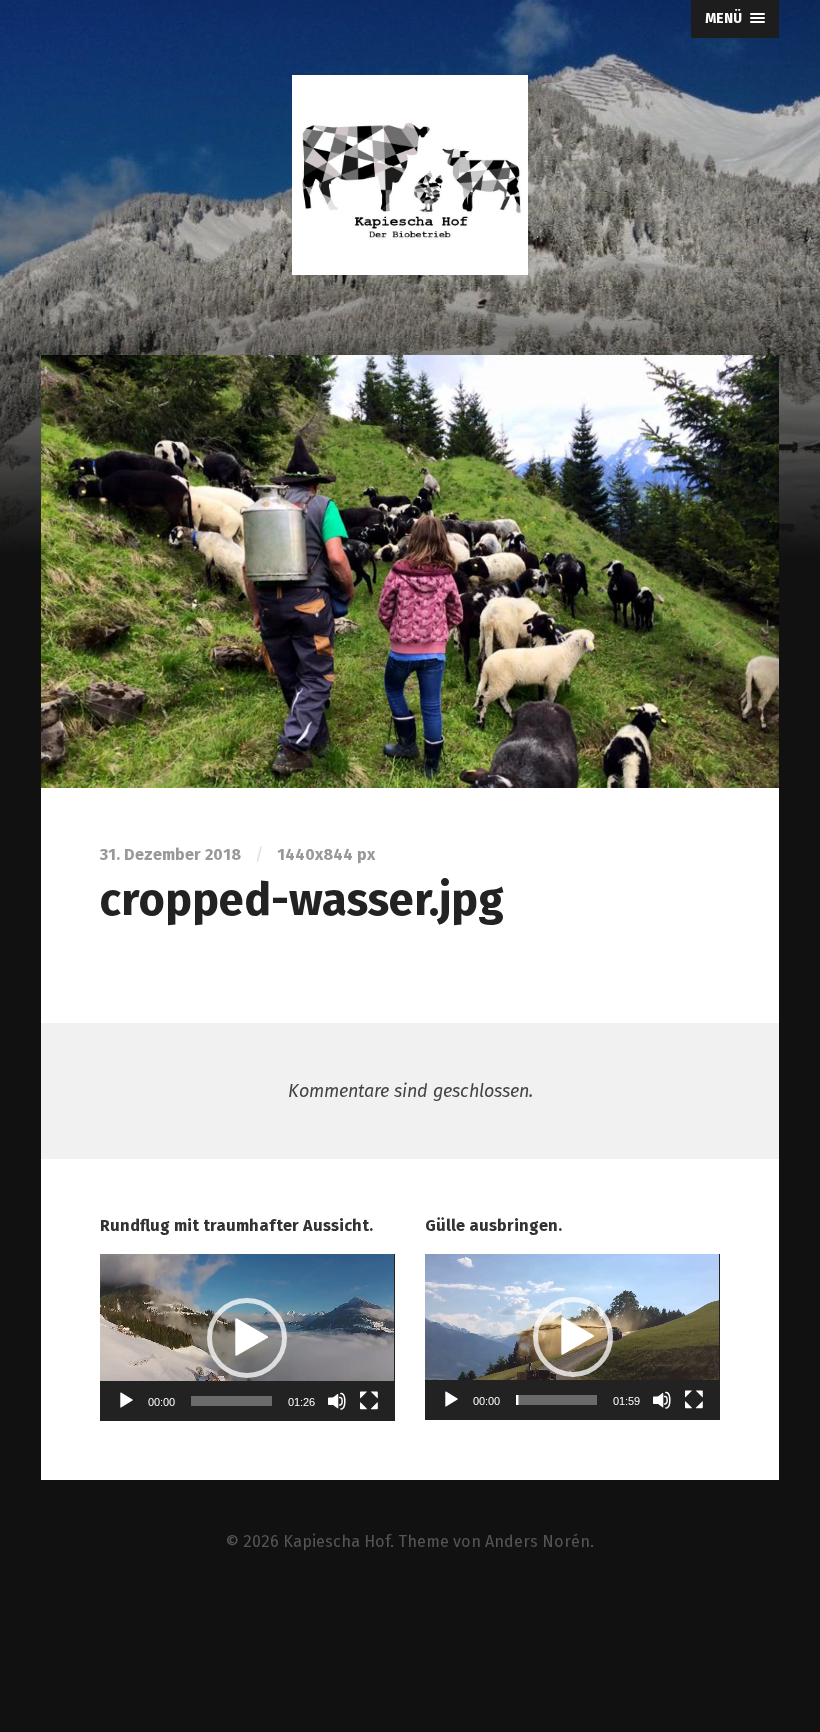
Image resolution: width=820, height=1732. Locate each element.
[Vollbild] (369, 1401)
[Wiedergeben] (126, 1401)
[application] (247, 1337)
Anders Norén (537, 1541)
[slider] (231, 1401)
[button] (247, 1338)
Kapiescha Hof (336, 1541)
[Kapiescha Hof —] (410, 175)
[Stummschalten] (337, 1401)
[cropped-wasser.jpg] (410, 571)
